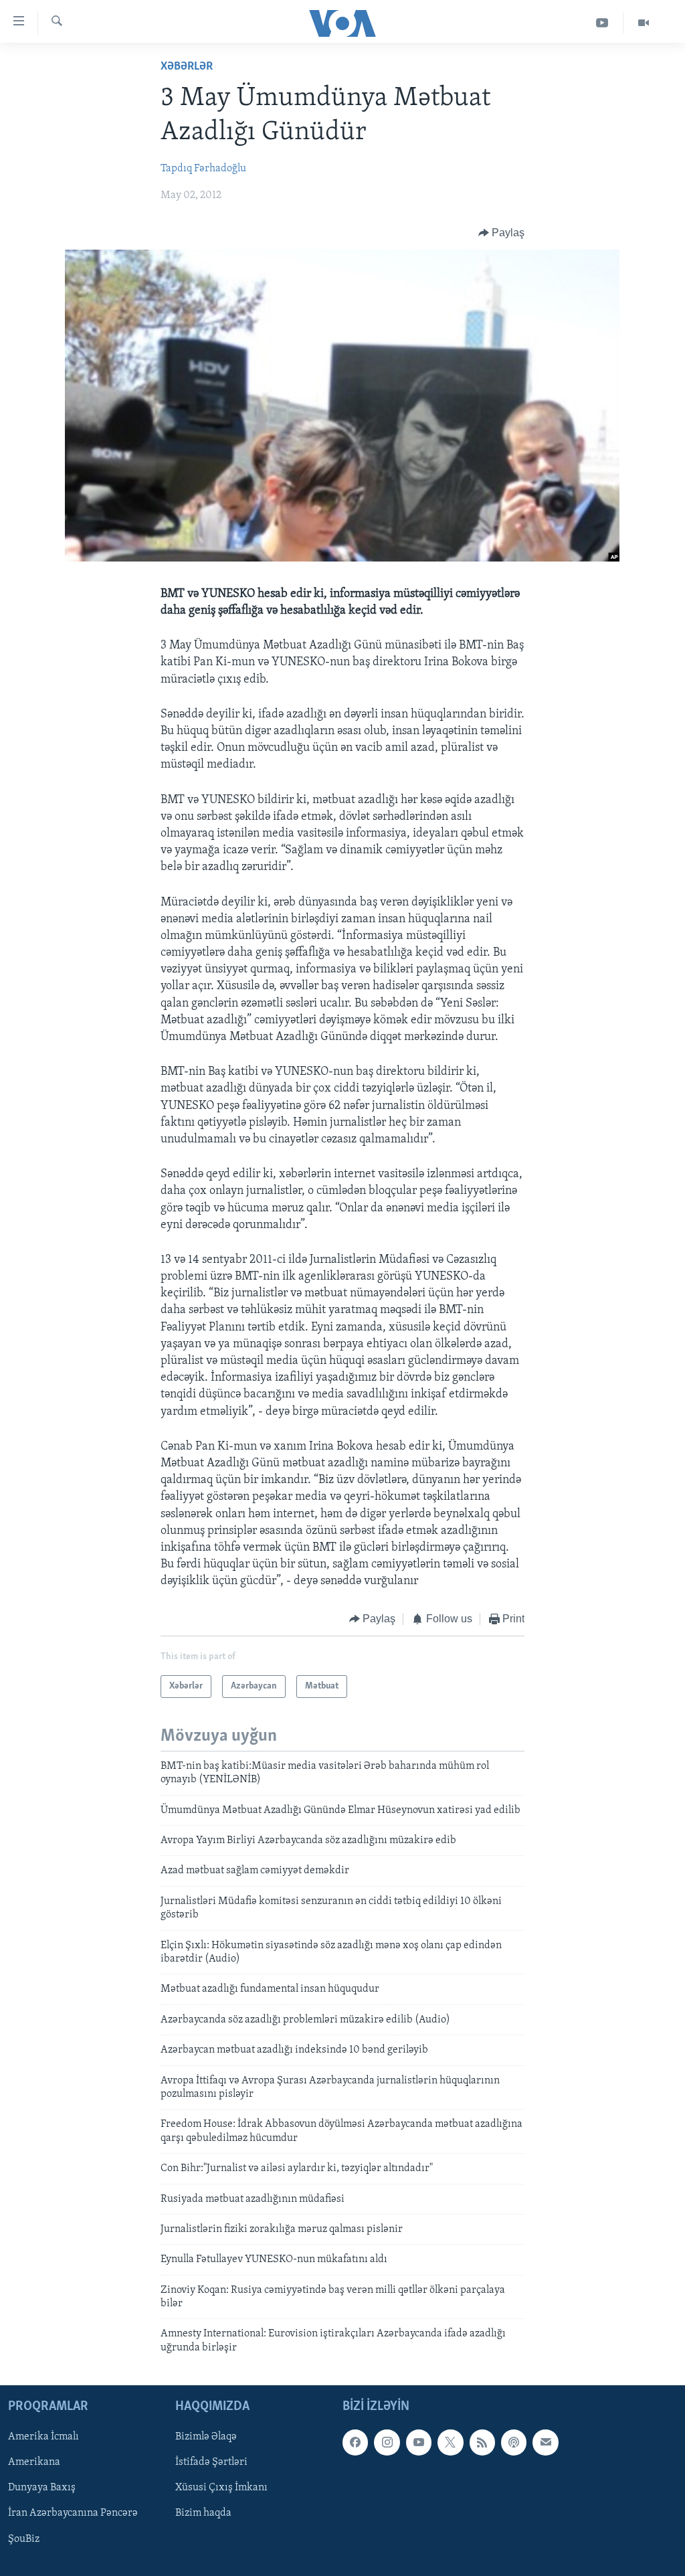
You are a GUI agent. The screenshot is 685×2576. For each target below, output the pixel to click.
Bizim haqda (203, 2514)
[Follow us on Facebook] (355, 2443)
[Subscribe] (545, 2443)
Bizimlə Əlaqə (206, 2437)
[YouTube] (602, 23)
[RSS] (482, 2443)
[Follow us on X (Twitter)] (450, 2443)
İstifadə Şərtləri (211, 2463)
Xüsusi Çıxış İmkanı (221, 2488)
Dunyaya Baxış (42, 2488)
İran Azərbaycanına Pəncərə (73, 2514)
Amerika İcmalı (43, 2437)
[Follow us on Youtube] (419, 2443)
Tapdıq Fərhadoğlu (203, 169)
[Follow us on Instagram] (387, 2443)
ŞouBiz (24, 2539)
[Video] (644, 23)
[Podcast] (514, 2443)
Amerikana (34, 2463)
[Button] (502, 233)
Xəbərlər (187, 67)
